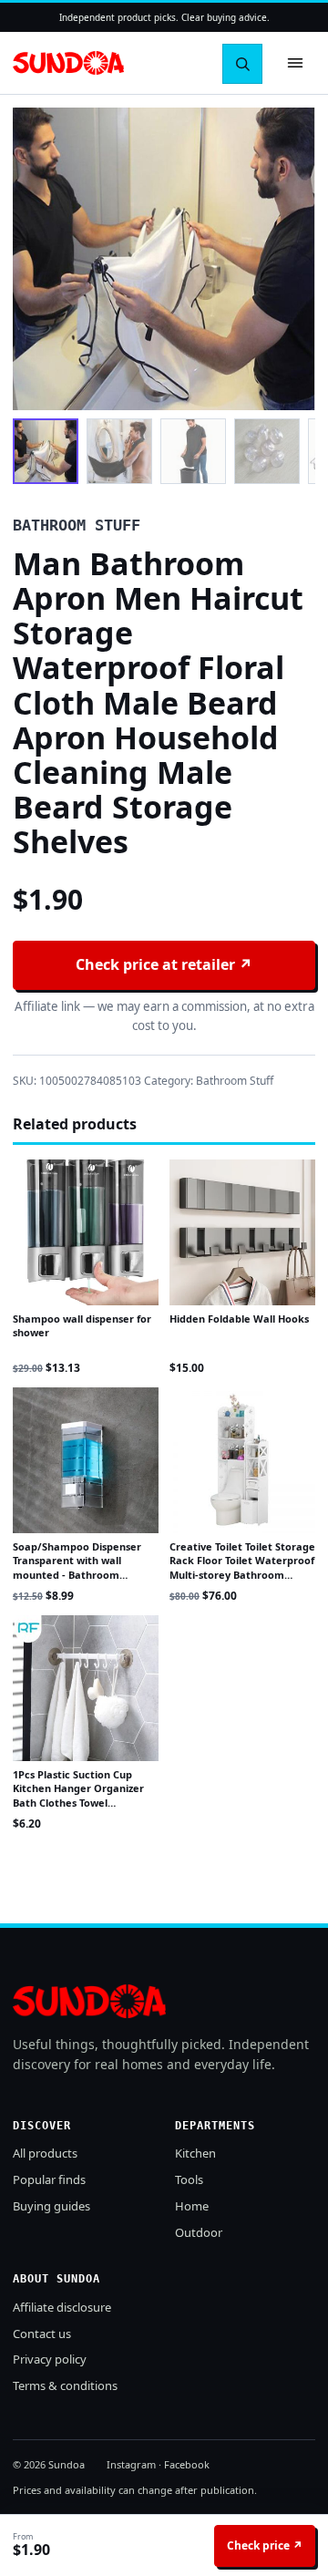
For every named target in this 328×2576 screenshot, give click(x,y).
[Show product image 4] (267, 451)
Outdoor (199, 2232)
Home (192, 2206)
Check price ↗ (265, 2545)
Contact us (42, 2334)
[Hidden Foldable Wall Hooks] (242, 1232)
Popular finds (49, 2179)
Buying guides (51, 2206)
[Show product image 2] (119, 451)
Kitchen (195, 2153)
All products (45, 2153)
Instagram (131, 2464)
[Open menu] (295, 63)
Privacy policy (50, 2359)
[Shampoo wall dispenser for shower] (86, 1232)
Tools (189, 2179)
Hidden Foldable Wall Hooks (239, 1319)
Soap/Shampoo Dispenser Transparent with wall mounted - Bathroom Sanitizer (77, 1567)
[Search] (242, 64)
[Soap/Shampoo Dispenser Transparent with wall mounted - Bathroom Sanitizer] (86, 1460)
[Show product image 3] (193, 451)
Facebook (187, 2464)
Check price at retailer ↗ (164, 964)
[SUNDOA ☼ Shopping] (68, 63)
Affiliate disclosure (62, 2307)
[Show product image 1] (46, 451)
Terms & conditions (65, 2385)
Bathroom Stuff (235, 1081)
